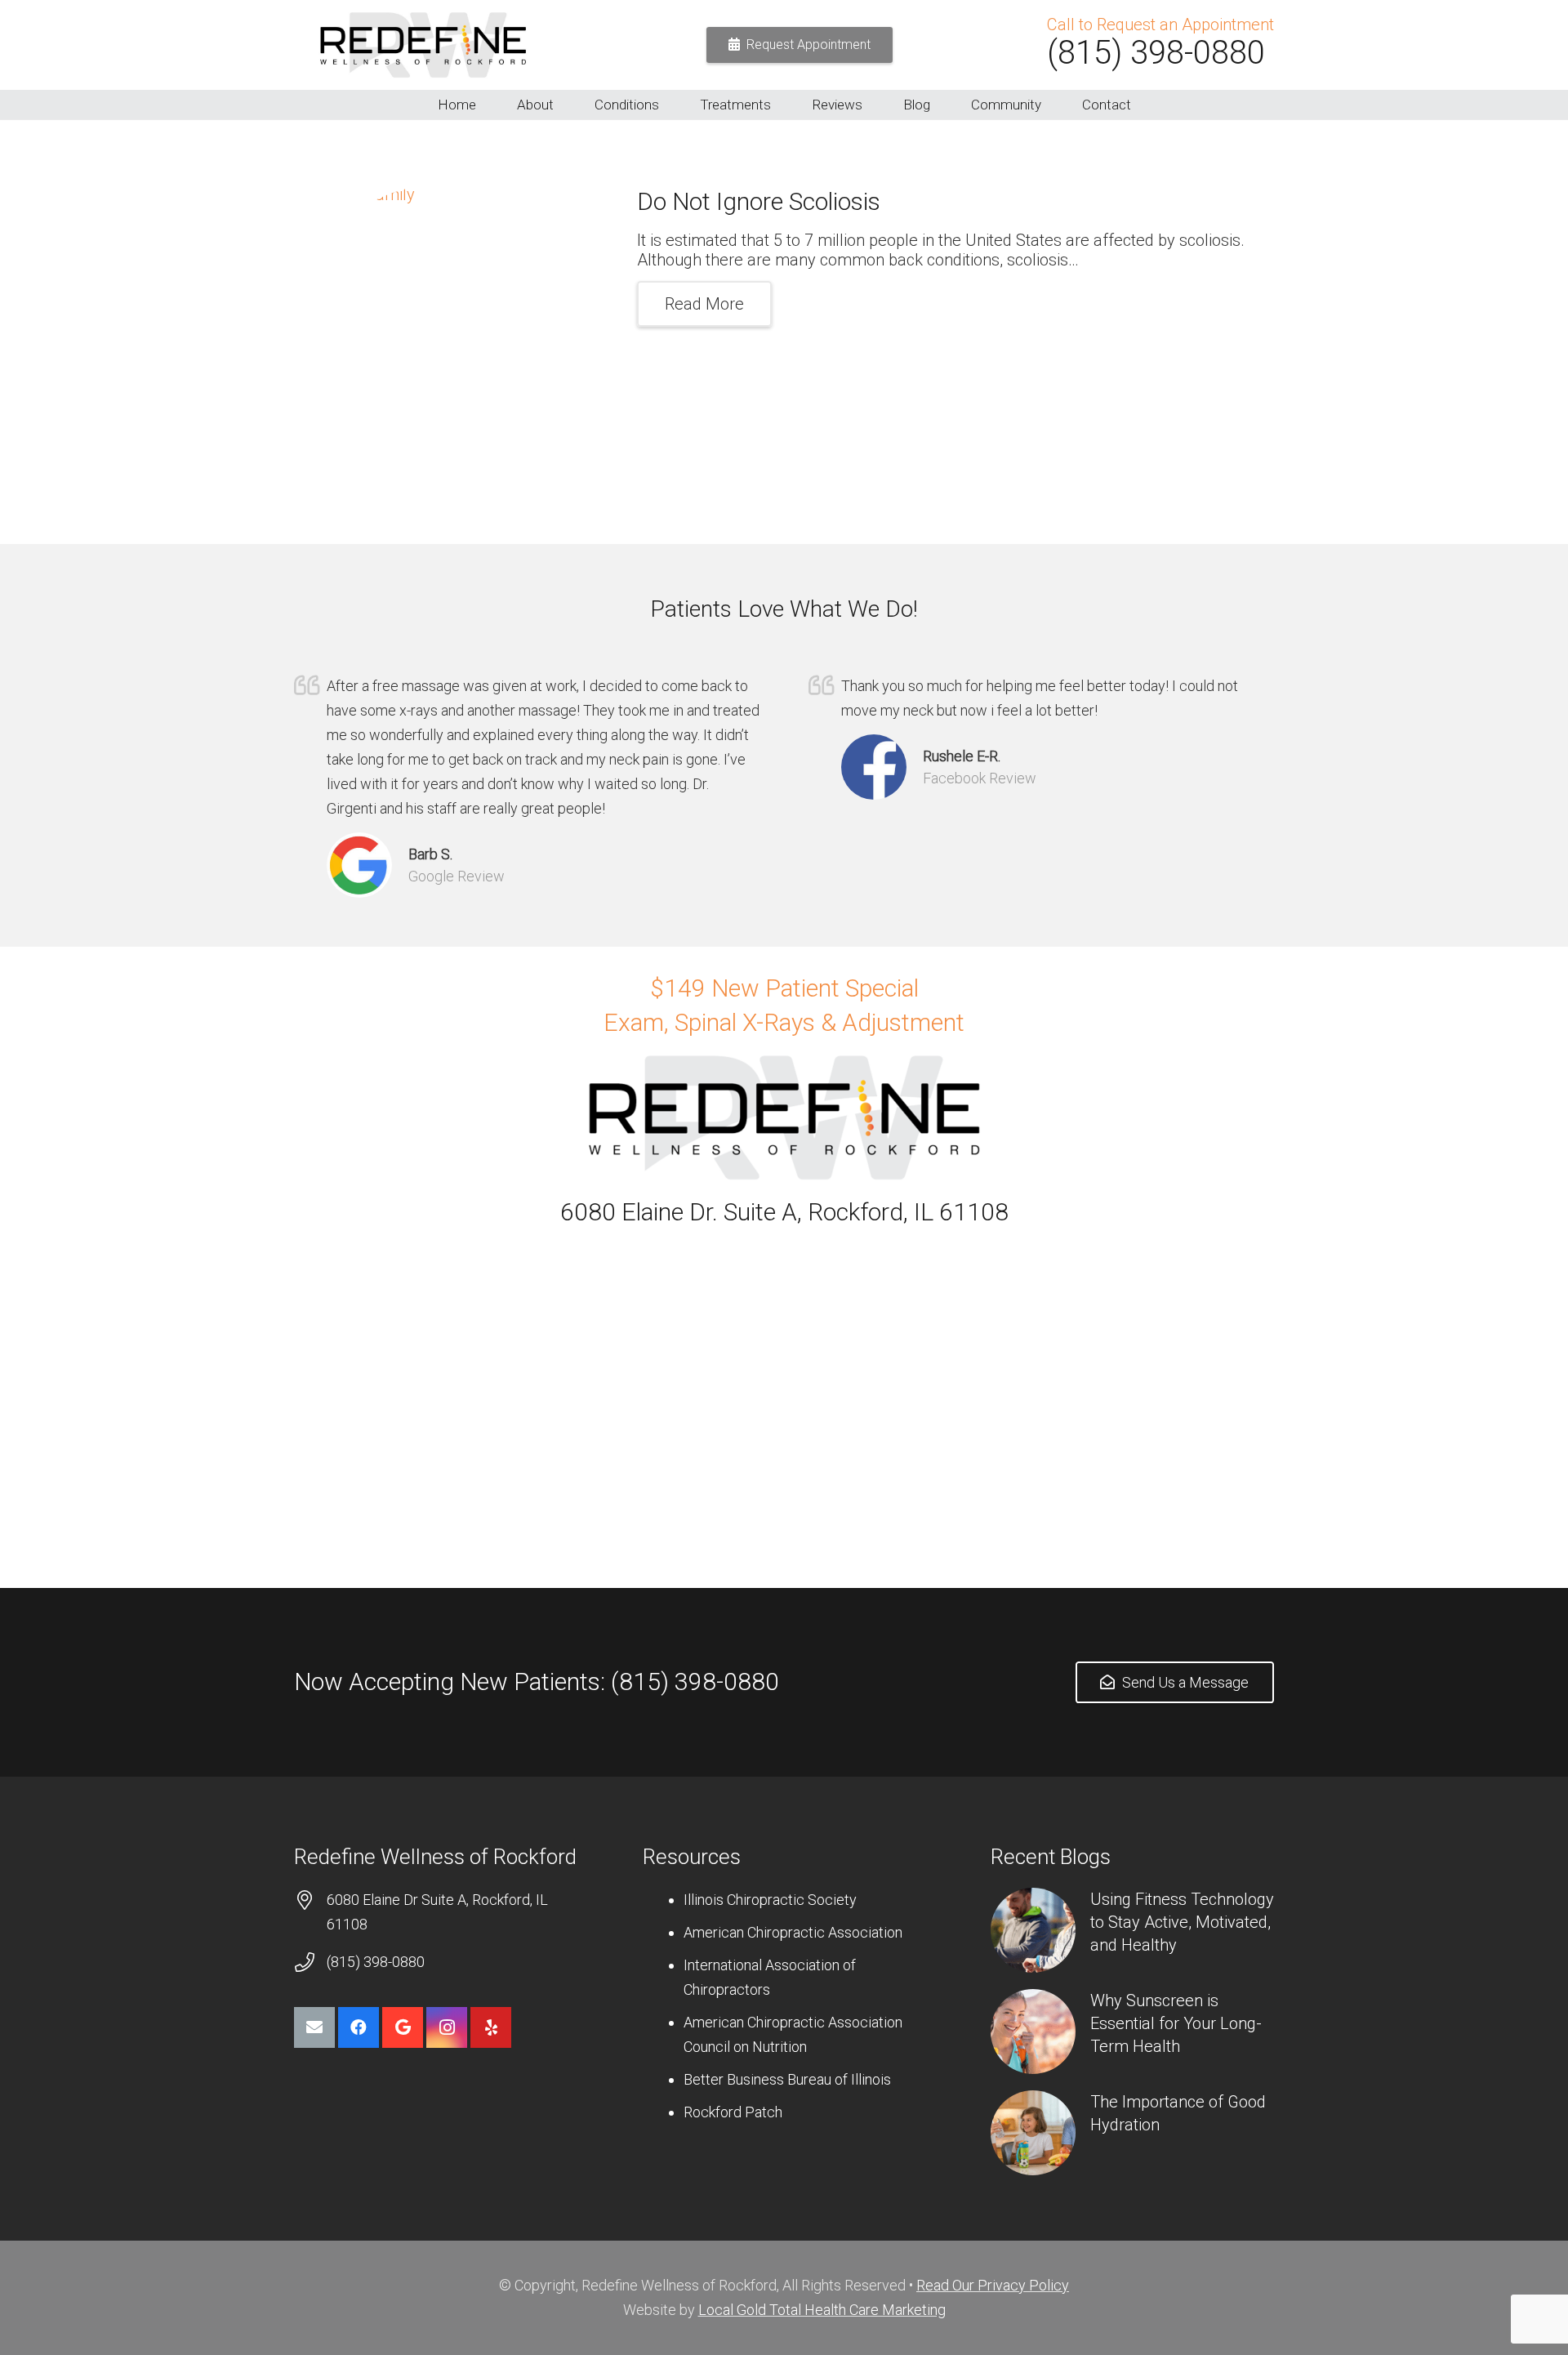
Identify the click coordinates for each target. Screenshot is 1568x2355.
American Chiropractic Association (793, 1932)
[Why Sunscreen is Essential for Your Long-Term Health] (1033, 2032)
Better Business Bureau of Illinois (787, 2079)
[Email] (314, 2027)
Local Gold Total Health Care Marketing (822, 2310)
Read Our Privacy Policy (993, 2285)
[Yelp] (491, 2027)
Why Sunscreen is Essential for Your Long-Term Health (1176, 2023)
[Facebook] (359, 2027)
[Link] (423, 45)
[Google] (403, 2027)
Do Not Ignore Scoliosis (759, 201)
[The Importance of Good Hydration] (1033, 2133)
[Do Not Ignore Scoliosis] (441, 332)
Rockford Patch (733, 2112)
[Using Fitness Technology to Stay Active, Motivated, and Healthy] (1033, 1930)
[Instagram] (447, 2027)
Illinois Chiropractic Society (770, 1900)
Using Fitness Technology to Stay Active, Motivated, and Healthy (1182, 1922)
